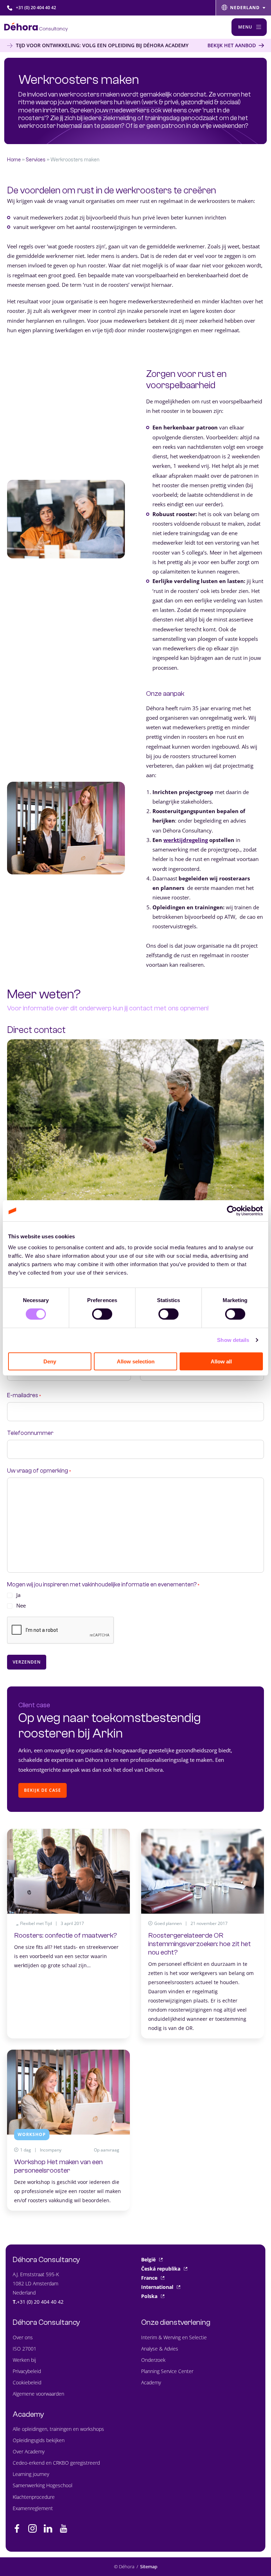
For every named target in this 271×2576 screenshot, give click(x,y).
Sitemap (149, 2566)
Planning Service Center (167, 2371)
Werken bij (24, 2360)
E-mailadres (24, 1396)
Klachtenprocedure (34, 2497)
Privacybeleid (27, 2371)
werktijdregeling (186, 840)
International (157, 2287)
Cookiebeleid (27, 2382)
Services (36, 160)
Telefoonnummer (30, 1433)
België (148, 2259)
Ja (18, 1595)
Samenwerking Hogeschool (43, 2485)
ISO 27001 (25, 2349)
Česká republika (161, 2269)
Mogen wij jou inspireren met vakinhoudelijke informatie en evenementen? (103, 1585)
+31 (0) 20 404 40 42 (36, 8)
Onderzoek (153, 2360)
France (149, 2278)
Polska (149, 2296)
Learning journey (31, 2474)
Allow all (221, 1361)
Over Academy (29, 2451)
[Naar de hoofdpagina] (36, 27)
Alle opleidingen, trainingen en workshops (58, 2429)
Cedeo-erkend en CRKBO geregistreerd (56, 2463)
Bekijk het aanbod (232, 45)
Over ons (23, 2337)
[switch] (102, 1314)
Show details (233, 1340)
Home (14, 160)
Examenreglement (33, 2508)
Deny (50, 1361)
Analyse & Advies (160, 2349)
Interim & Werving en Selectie (174, 2337)
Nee (21, 1605)
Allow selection (136, 1361)
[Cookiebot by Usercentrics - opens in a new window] (232, 1211)
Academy (151, 2382)
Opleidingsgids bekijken (39, 2440)
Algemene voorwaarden (38, 2394)
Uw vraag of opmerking (39, 1471)
